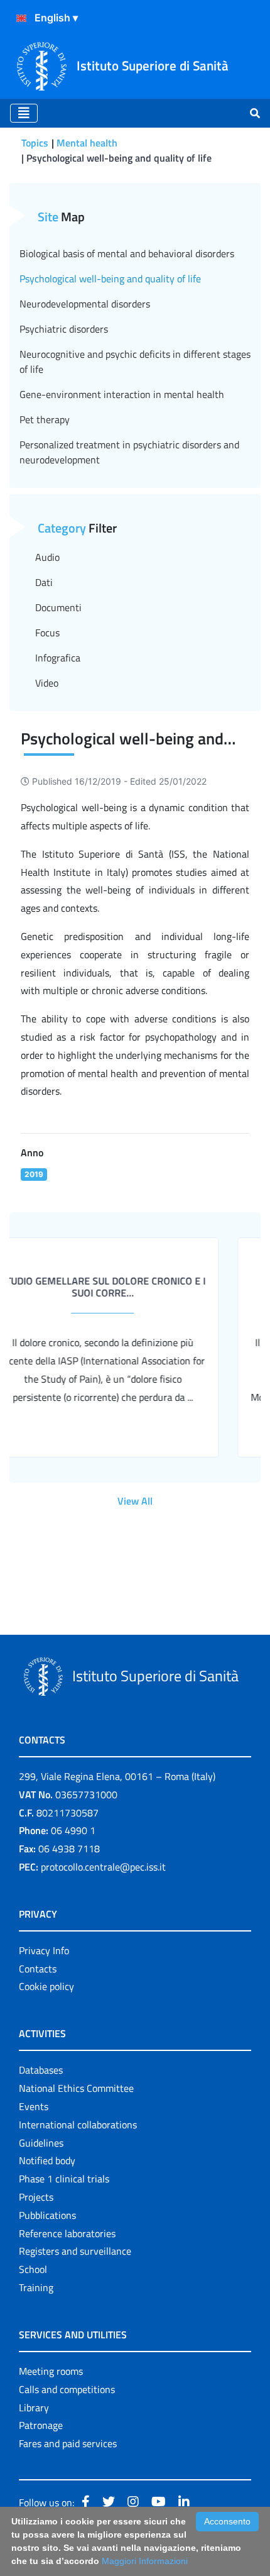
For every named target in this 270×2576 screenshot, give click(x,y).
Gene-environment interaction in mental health (122, 394)
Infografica (58, 658)
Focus (47, 633)
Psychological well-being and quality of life (110, 279)
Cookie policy (46, 1986)
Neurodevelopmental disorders (85, 304)
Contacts (38, 1969)
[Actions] (21, 18)
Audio (47, 557)
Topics (35, 143)
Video (47, 683)
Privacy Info (44, 1950)
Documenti (58, 607)
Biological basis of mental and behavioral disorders (127, 253)
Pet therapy (45, 419)
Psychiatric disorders (64, 329)
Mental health (87, 143)
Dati (44, 582)
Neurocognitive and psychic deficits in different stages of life (135, 362)
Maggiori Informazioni (145, 2561)
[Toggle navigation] (24, 113)
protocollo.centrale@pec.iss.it (103, 1867)
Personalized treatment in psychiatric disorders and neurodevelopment (129, 452)
